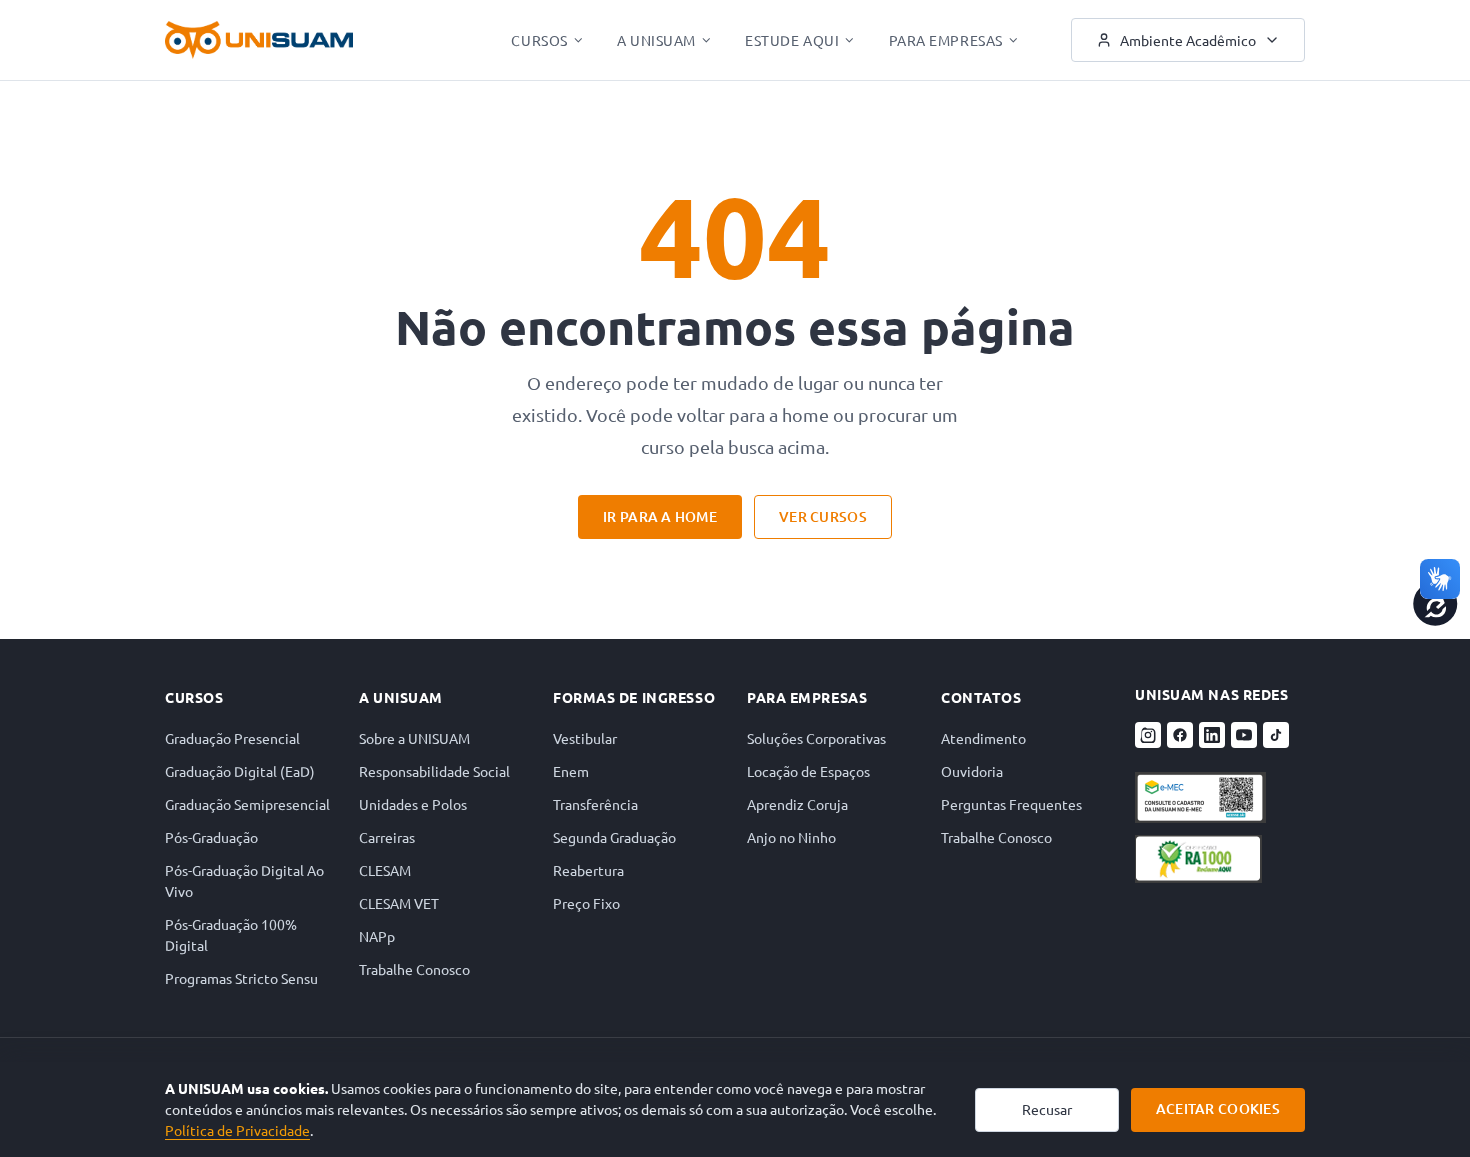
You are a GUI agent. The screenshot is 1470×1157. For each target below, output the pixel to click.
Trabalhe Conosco (414, 969)
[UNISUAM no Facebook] (1180, 735)
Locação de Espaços (808, 771)
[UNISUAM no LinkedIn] (1212, 735)
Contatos (981, 697)
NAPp (377, 936)
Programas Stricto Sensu (241, 978)
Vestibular (585, 738)
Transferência (595, 804)
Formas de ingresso (634, 697)
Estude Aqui (792, 40)
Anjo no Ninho (791, 837)
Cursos (539, 40)
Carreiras (387, 837)
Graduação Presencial (232, 738)
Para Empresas (946, 40)
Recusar (1047, 1109)
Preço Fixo (586, 903)
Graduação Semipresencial (247, 804)
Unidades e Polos (413, 804)
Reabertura (588, 870)
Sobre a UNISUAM (414, 738)
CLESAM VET (399, 903)
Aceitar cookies (1218, 1108)
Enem (571, 771)
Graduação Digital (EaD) (240, 771)
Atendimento (983, 738)
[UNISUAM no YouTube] (1244, 735)
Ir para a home (660, 516)
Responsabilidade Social (434, 771)
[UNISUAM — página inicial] (259, 40)
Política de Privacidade (237, 1130)
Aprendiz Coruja (797, 804)
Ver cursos (823, 516)
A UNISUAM (656, 40)
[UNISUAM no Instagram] (1148, 735)
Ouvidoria (972, 771)
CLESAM (385, 870)
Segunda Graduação (614, 837)
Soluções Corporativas (816, 738)
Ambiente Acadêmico (1188, 40)
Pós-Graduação (211, 837)
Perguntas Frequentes (1011, 804)
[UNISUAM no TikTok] (1276, 735)
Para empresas (807, 697)
